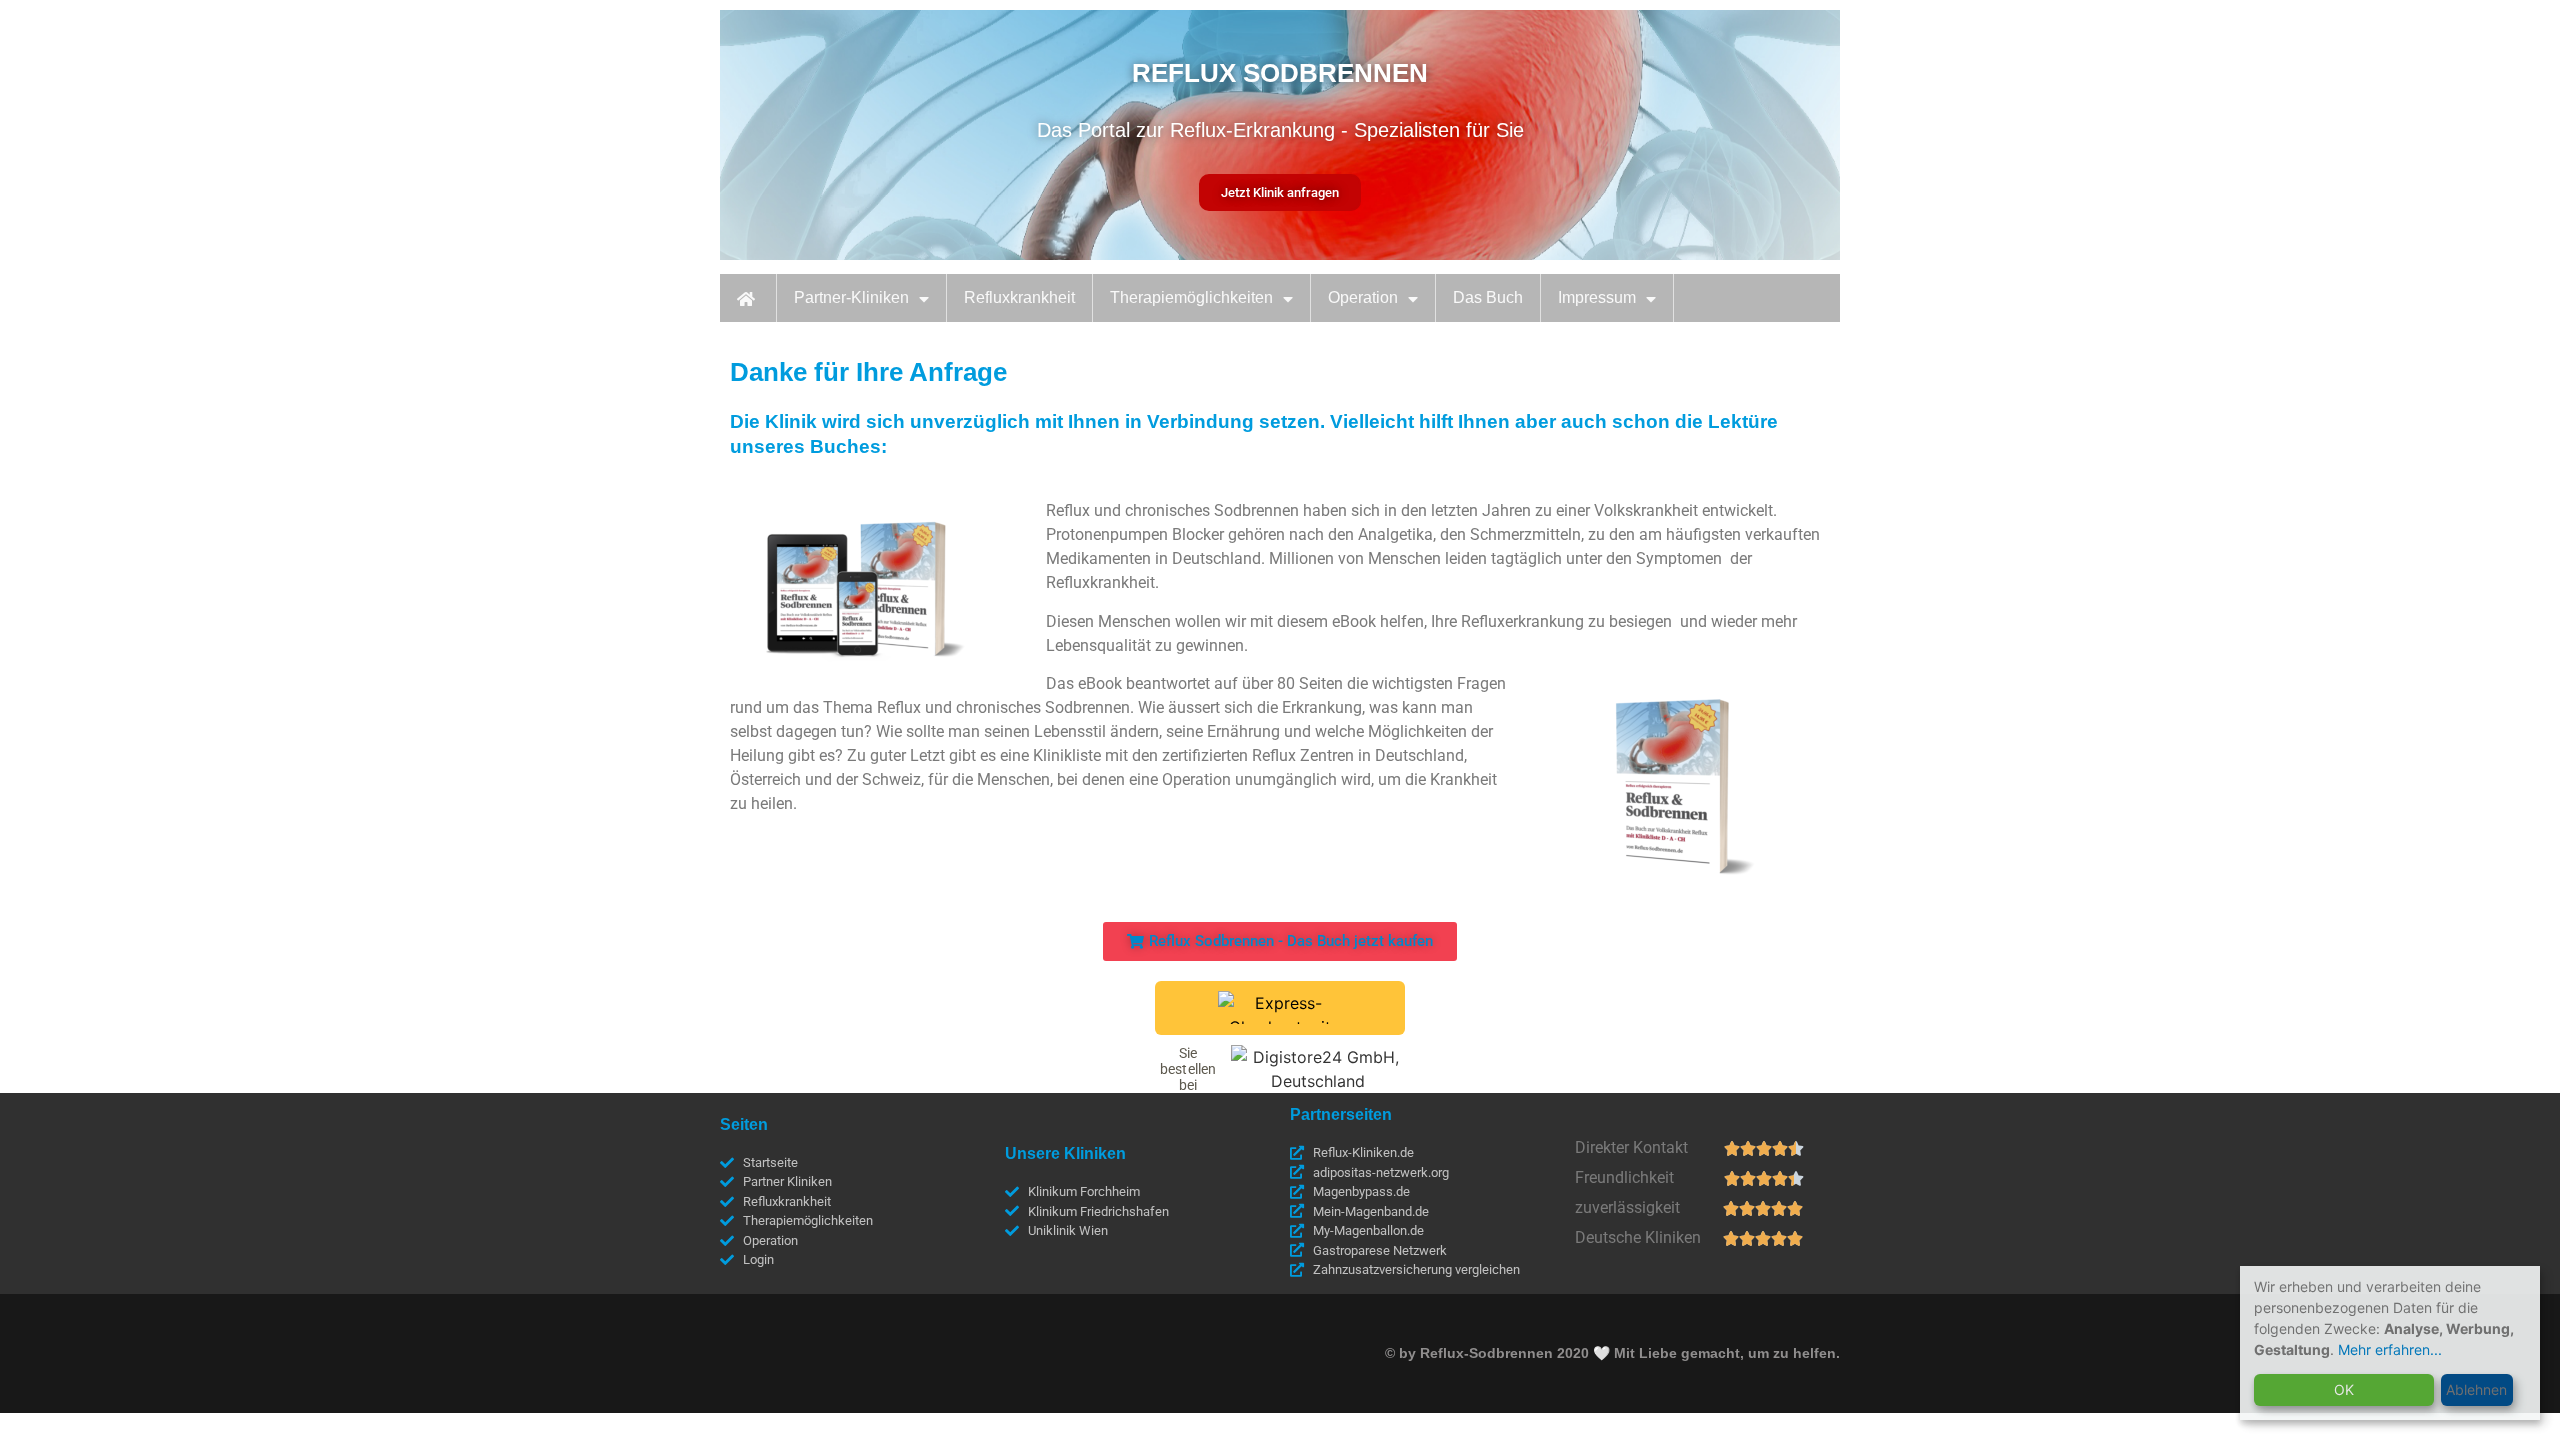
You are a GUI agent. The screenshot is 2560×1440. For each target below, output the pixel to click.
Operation (1363, 297)
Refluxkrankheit (1019, 297)
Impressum (1597, 297)
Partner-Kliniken (851, 297)
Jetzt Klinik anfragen (1280, 192)
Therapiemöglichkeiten (1191, 297)
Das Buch (1488, 297)
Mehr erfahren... (2390, 1349)
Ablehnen (2476, 1389)
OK (2344, 1389)
